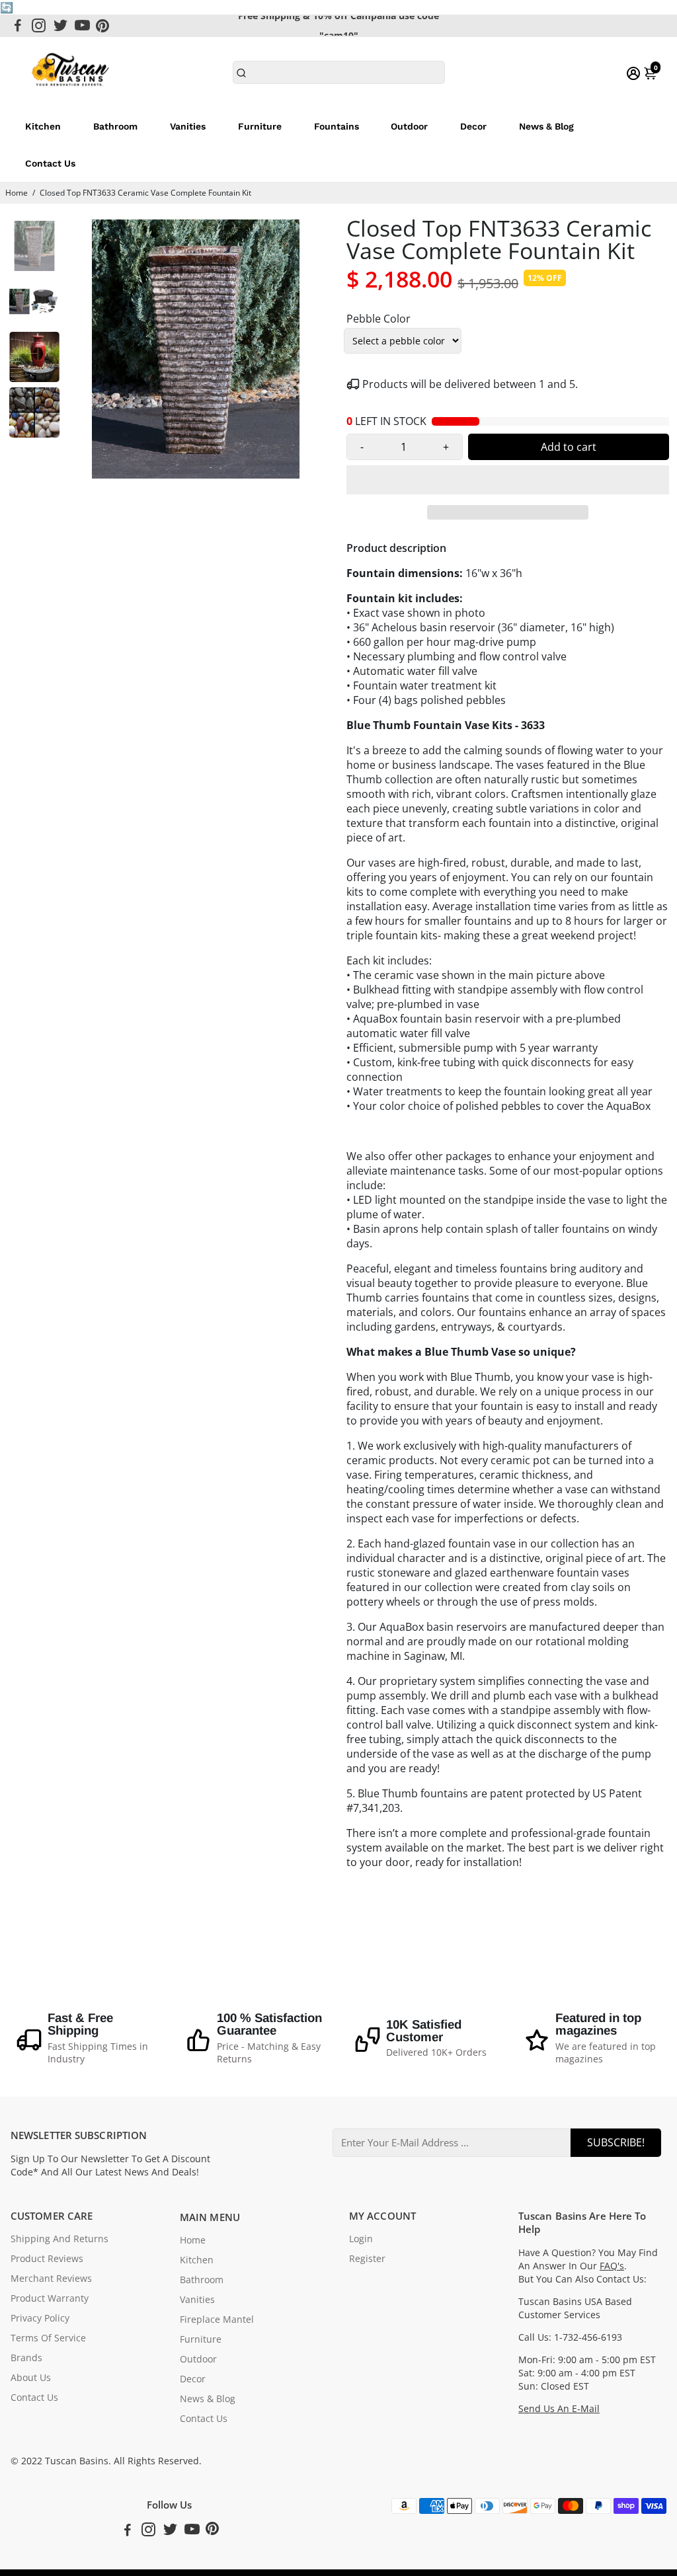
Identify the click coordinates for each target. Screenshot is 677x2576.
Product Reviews (47, 2259)
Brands (26, 2358)
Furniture (260, 126)
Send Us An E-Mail (559, 2409)
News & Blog (546, 126)
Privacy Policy (40, 2318)
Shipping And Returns (60, 2239)
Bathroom (115, 126)
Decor (473, 126)
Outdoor (409, 126)
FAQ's (612, 2266)
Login (361, 2239)
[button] (508, 480)
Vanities (188, 126)
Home (17, 193)
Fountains (337, 126)
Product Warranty (50, 2298)
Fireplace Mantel (217, 2320)
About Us (31, 2378)
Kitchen (43, 126)
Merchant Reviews (51, 2279)
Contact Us (50, 163)
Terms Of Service (48, 2338)
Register (367, 2259)
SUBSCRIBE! (616, 2142)
